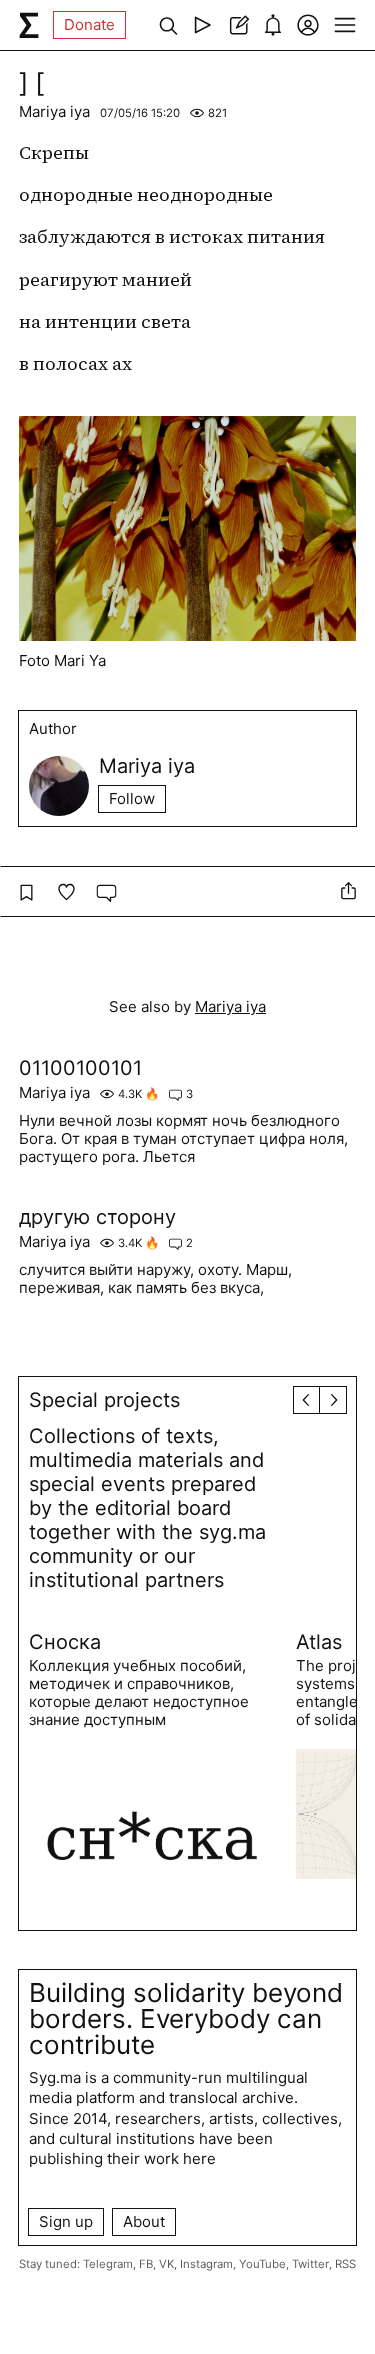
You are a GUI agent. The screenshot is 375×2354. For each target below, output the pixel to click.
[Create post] (237, 25)
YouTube (262, 2264)
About (144, 2221)
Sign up (66, 2221)
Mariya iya (54, 111)
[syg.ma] (29, 25)
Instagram (206, 2264)
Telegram (108, 2264)
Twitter (310, 2264)
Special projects (104, 1400)
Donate (89, 24)
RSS (345, 2264)
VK (166, 2264)
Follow (132, 798)
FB (146, 2264)
